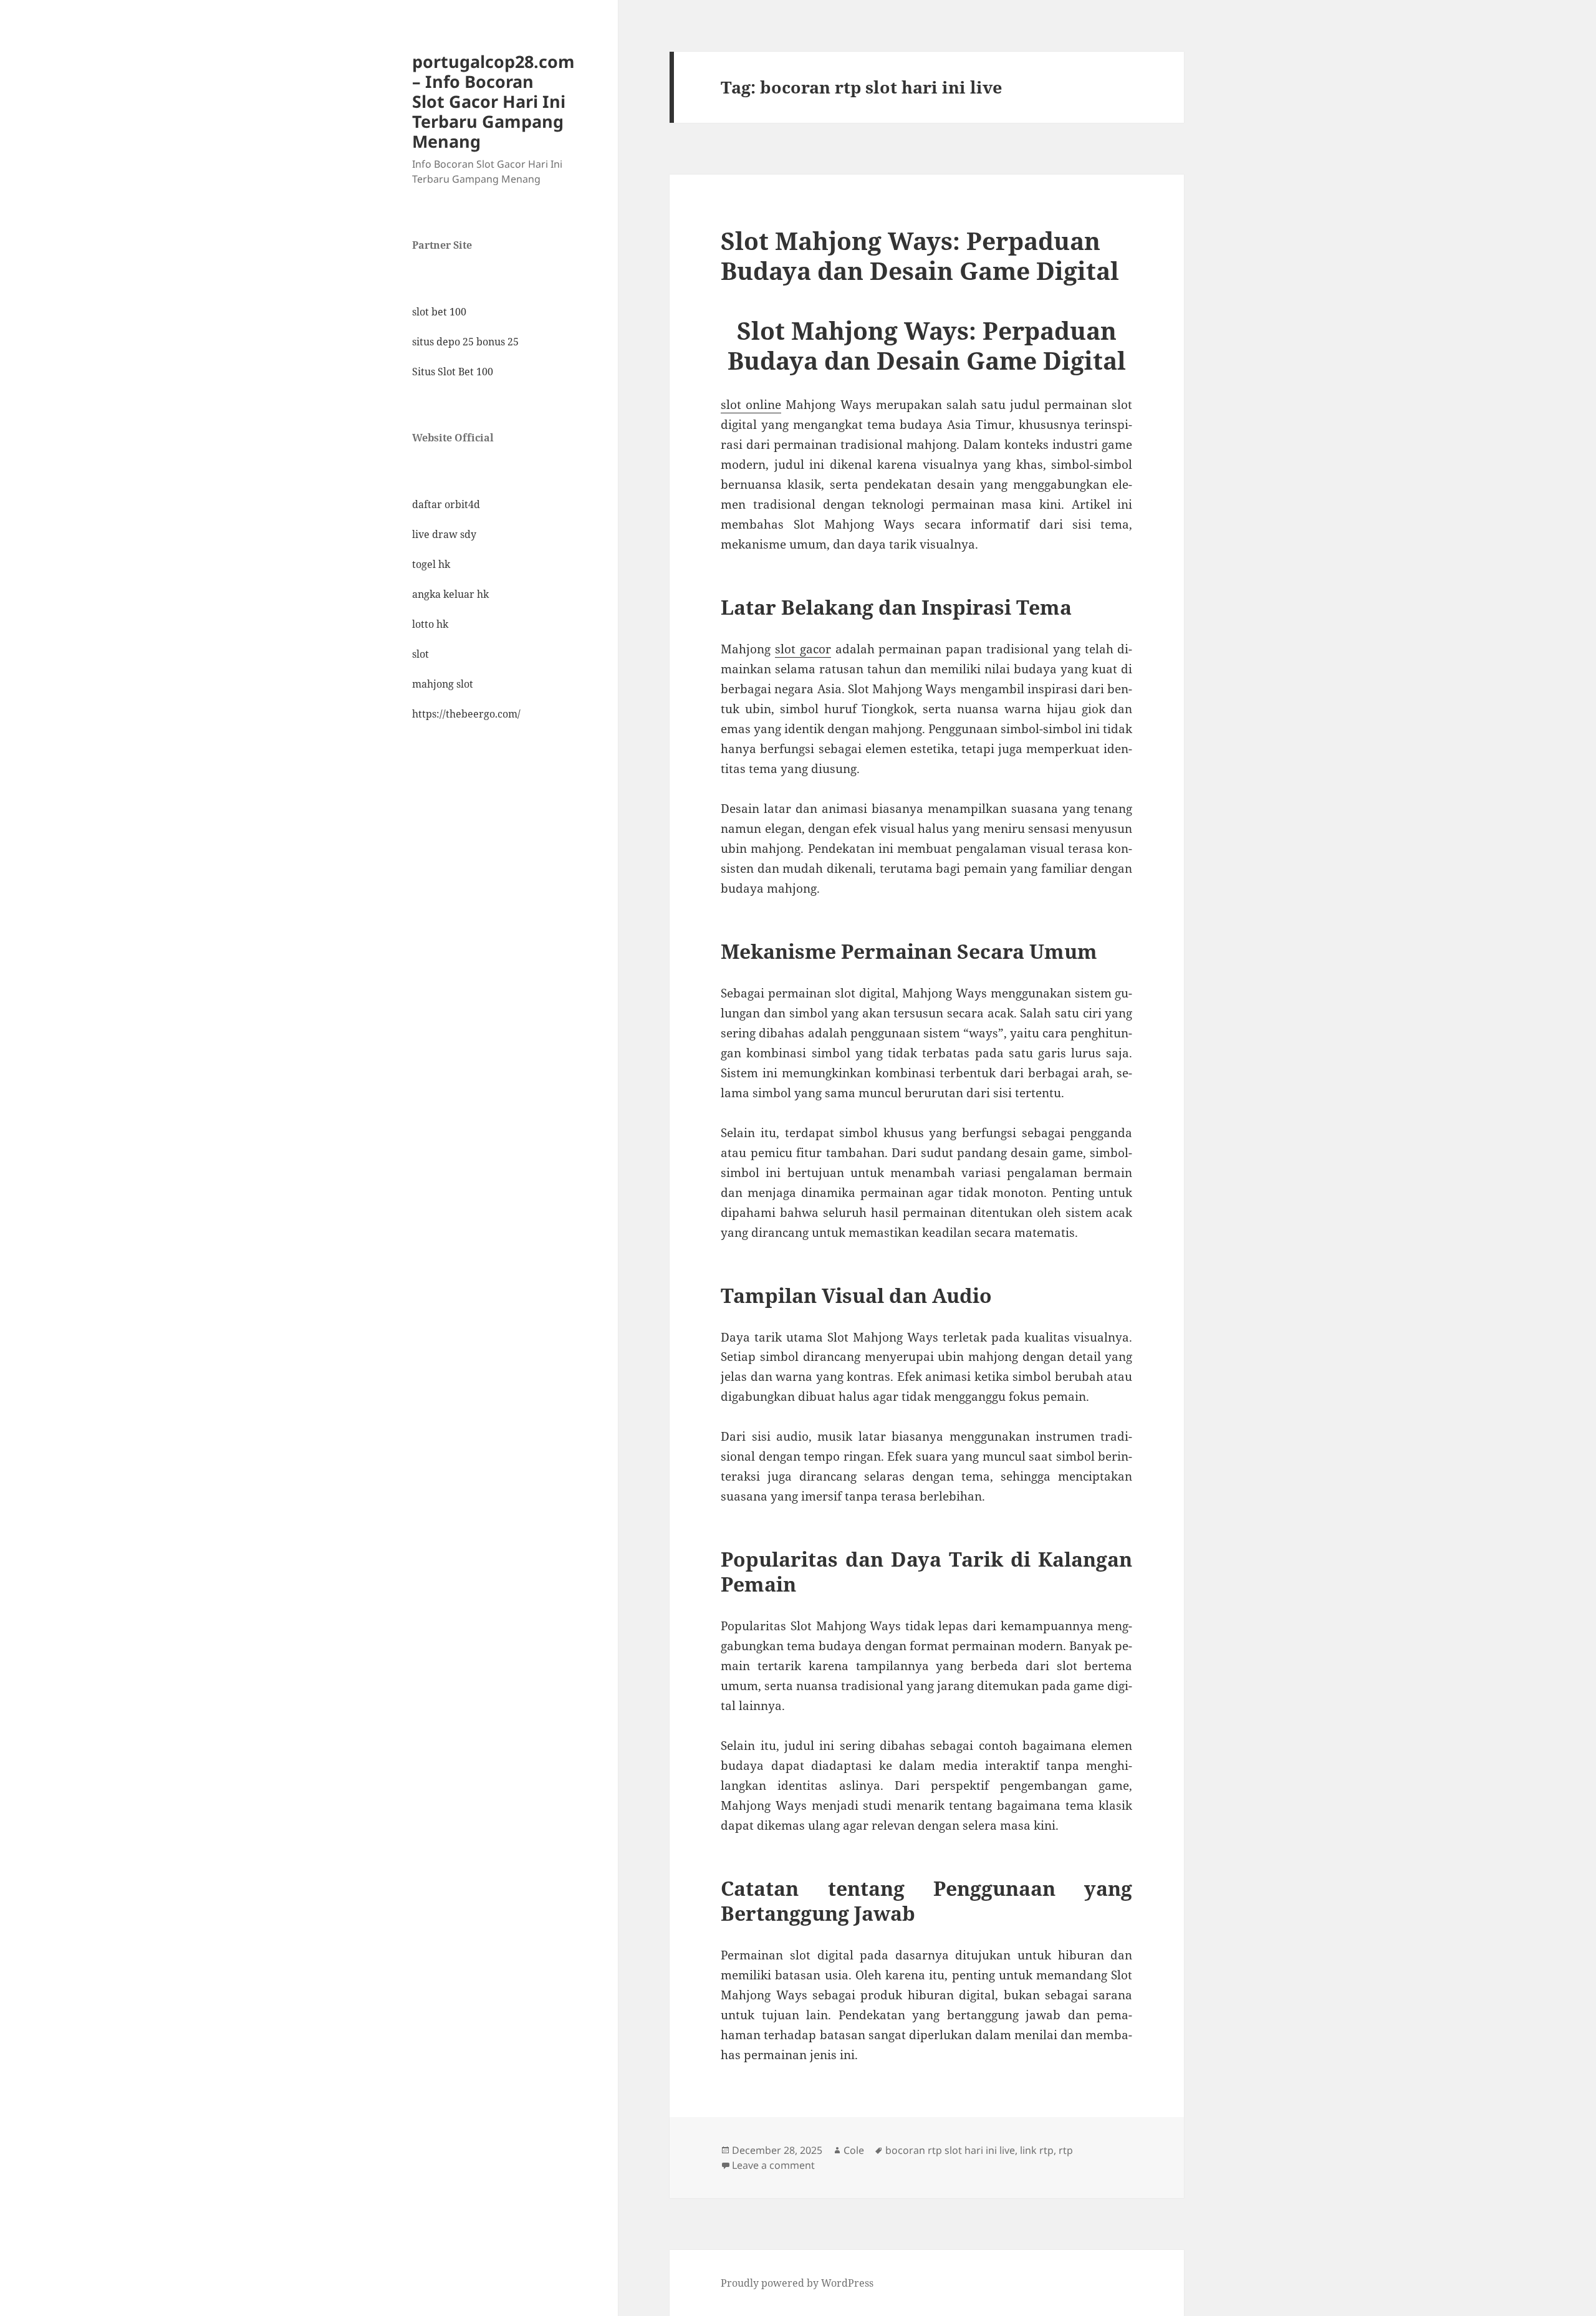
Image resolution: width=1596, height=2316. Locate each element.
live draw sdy (444, 534)
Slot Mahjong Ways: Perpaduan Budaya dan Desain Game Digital (920, 255)
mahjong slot (443, 684)
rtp (1066, 2150)
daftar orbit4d (446, 504)
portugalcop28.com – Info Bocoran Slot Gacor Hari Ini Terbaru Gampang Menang (493, 101)
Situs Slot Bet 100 (453, 372)
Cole (854, 2150)
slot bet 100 (439, 312)
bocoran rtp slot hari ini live (950, 2150)
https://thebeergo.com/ (466, 714)
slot (421, 654)
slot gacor (803, 649)
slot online (751, 405)
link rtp (1037, 2150)
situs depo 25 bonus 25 (465, 342)
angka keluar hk (450, 594)
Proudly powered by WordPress (797, 2283)
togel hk (431, 564)
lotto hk (430, 624)
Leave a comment (773, 2165)
